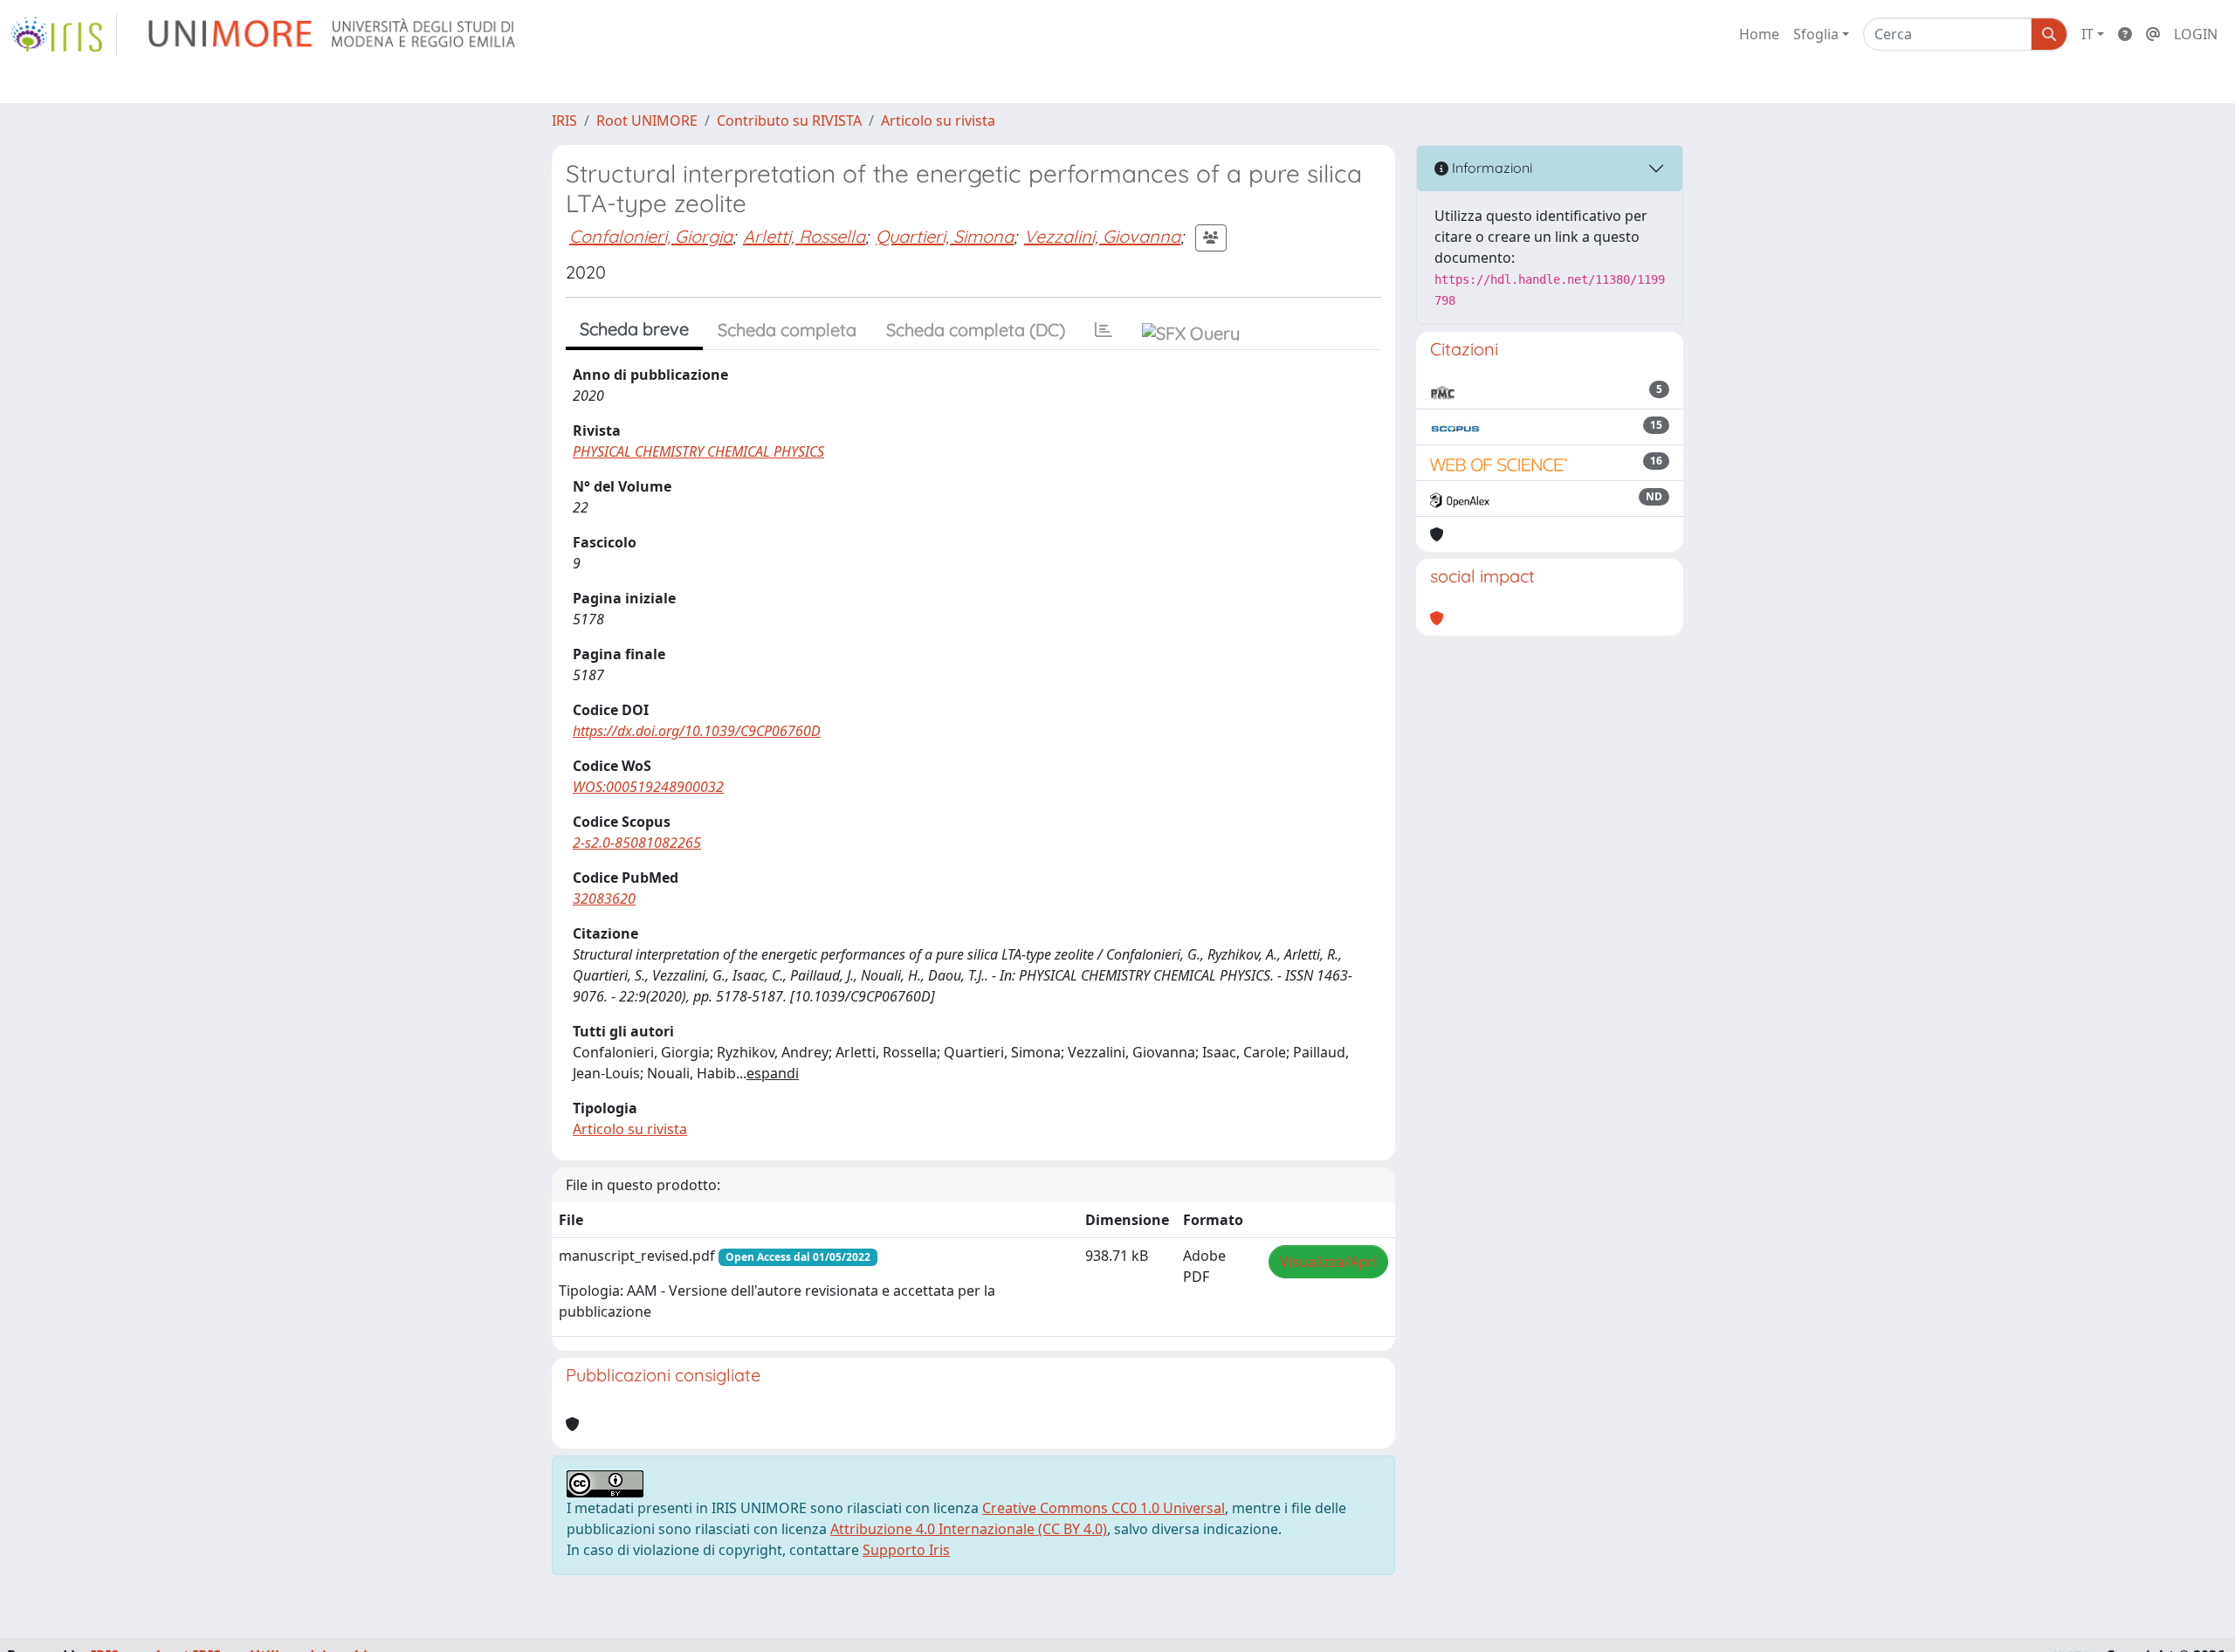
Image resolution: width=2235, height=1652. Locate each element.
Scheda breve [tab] (634, 329)
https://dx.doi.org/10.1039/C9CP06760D (697, 731)
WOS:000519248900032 (648, 787)
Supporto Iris (906, 1550)
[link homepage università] (333, 34)
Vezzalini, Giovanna (1102, 236)
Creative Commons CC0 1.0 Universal (1104, 1508)
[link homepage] (64, 34)
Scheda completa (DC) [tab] (976, 330)
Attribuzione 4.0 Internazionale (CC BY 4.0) (969, 1529)
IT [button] (2087, 34)
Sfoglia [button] (1816, 34)
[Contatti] (2153, 34)
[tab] (1104, 330)
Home (1759, 34)
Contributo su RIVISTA (789, 120)
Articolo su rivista (938, 120)
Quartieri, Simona (945, 236)
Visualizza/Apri (1328, 1262)
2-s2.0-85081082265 (637, 843)
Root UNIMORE (647, 120)
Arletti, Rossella (804, 236)
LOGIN (2196, 34)
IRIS (564, 120)
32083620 (604, 898)
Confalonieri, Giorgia (651, 236)
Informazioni (1490, 168)
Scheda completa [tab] (787, 330)
